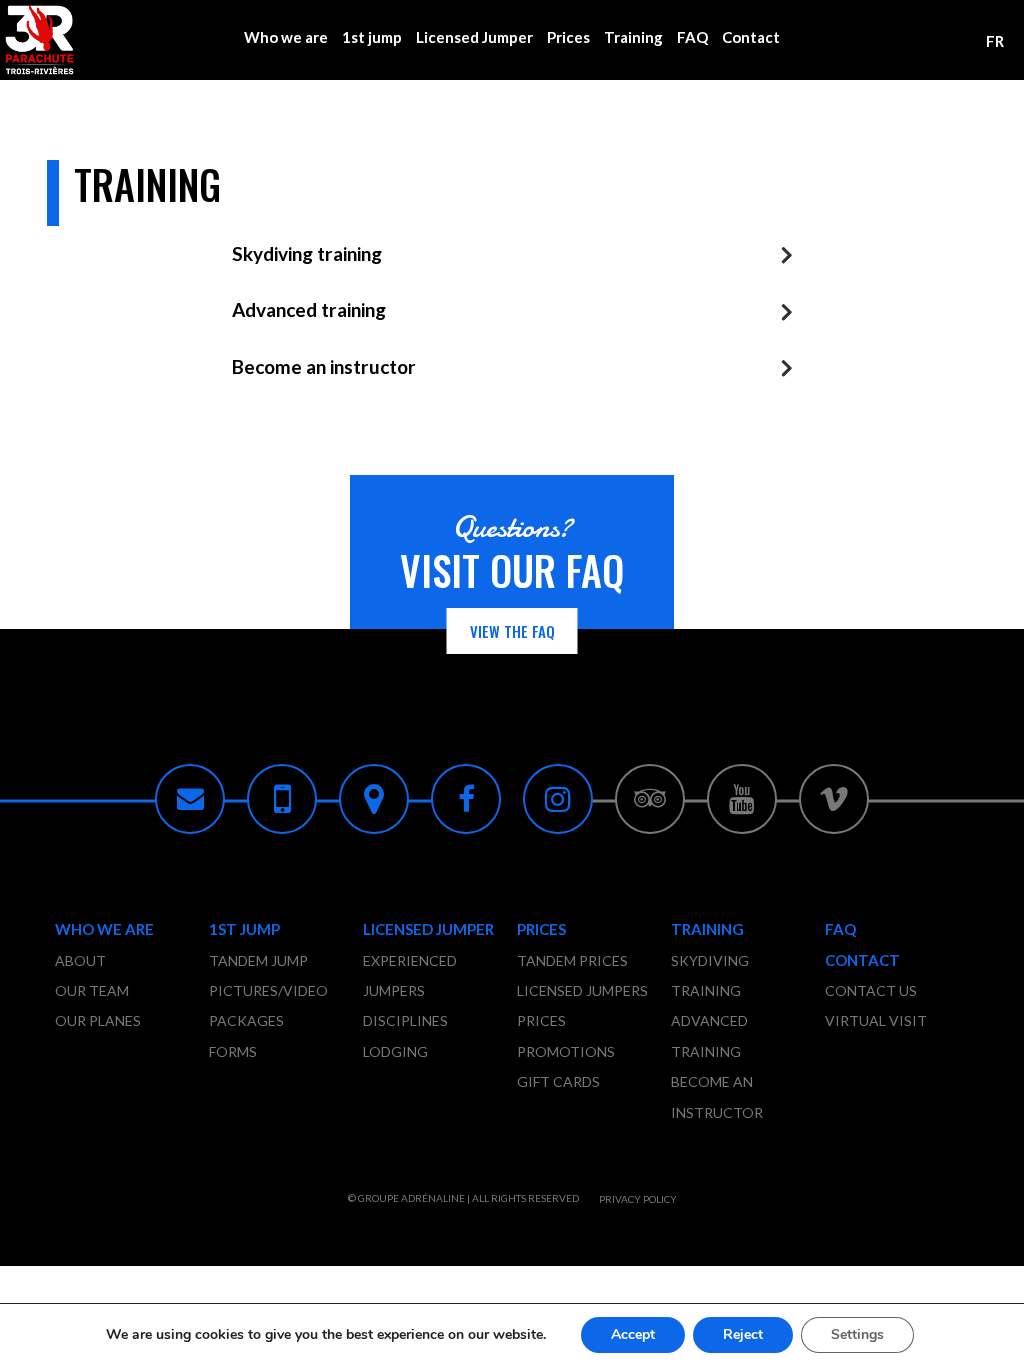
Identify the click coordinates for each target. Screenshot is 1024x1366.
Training (633, 37)
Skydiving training (307, 253)
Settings (857, 1334)
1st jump (372, 37)
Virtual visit (876, 1020)
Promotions (566, 1051)
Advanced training (309, 309)
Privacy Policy (638, 1199)
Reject (743, 1334)
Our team (92, 990)
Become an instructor (324, 366)
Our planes (98, 1020)
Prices (568, 37)
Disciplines (405, 1020)
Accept (633, 1334)
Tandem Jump (258, 960)
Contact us (871, 990)
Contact (751, 37)
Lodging (395, 1051)
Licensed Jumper (474, 37)
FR (995, 41)
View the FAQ (512, 631)
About (80, 960)
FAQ (692, 37)
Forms (233, 1051)
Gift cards (558, 1081)
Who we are (286, 37)
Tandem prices (572, 960)
